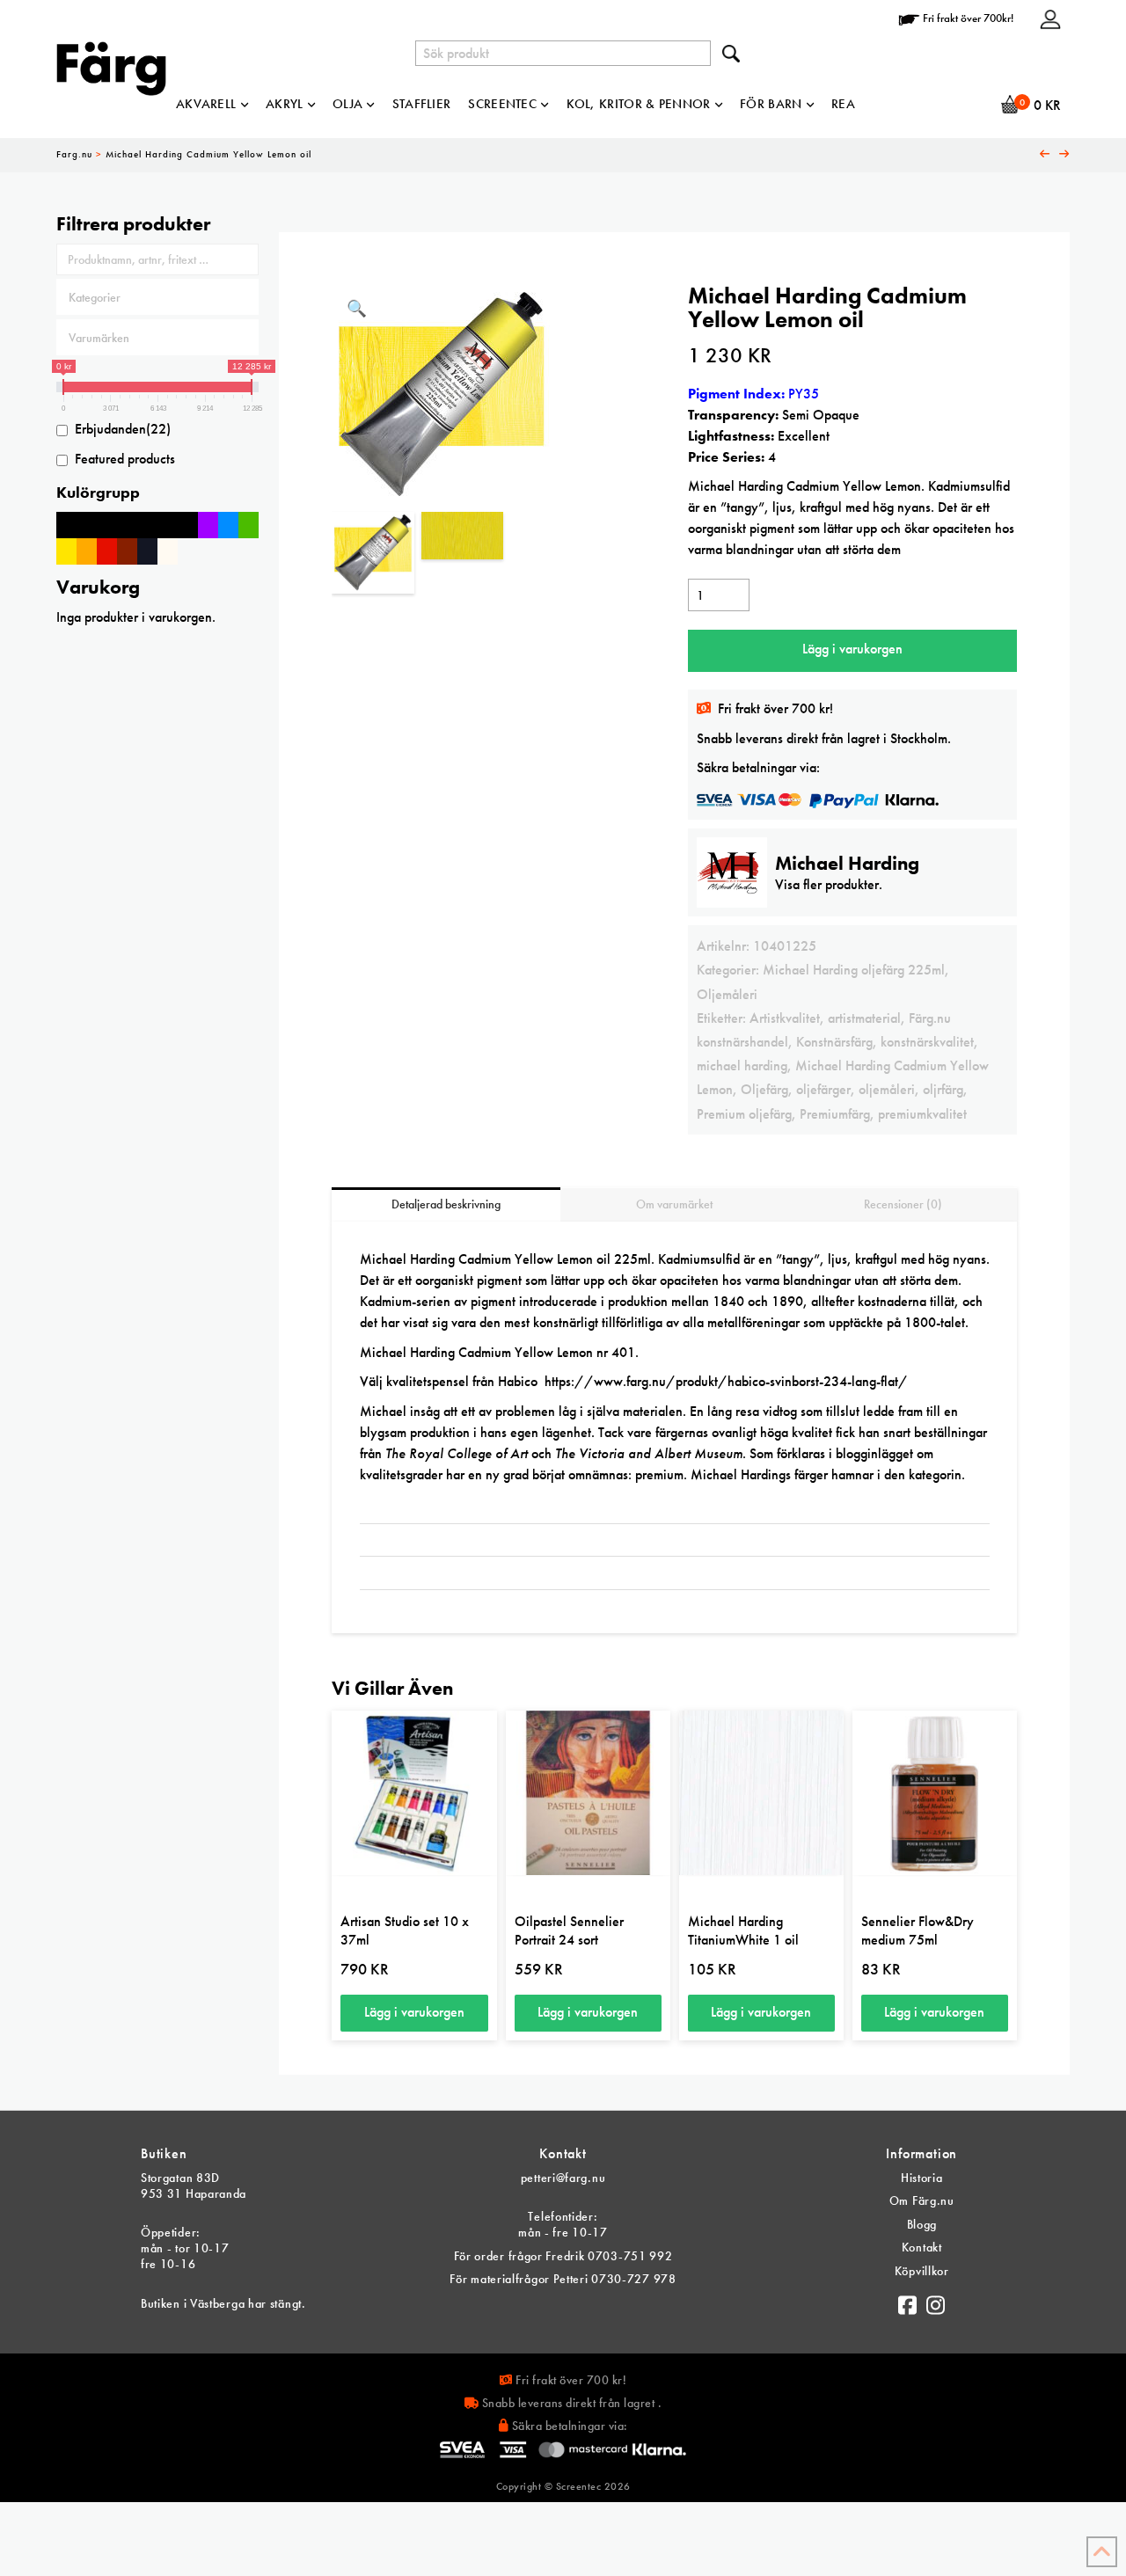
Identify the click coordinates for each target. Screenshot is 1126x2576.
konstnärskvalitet (927, 1042)
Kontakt (922, 2247)
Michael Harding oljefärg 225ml (854, 970)
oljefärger (823, 1089)
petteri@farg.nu (563, 2178)
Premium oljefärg (744, 1114)
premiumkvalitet (922, 1114)
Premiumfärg (835, 1114)
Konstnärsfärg (834, 1042)
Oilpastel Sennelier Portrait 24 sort (569, 1930)
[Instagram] (936, 2301)
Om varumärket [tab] (674, 1204)
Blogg (922, 2224)
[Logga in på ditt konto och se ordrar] (1050, 18)
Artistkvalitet (785, 1018)
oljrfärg (943, 1089)
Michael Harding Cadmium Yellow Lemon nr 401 (497, 1352)
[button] (356, 309)
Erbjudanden (123, 429)
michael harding (742, 1065)
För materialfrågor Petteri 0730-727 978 (563, 2279)
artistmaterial (864, 1018)
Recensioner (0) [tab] (903, 1204)
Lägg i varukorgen (852, 649)
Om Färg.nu (922, 2200)
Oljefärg (764, 1089)
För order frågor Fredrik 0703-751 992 (563, 2256)
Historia (922, 2178)
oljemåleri (887, 1089)
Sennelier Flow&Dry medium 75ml (918, 1930)
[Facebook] (908, 2301)
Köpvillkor (922, 2271)
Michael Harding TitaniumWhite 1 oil (743, 1930)
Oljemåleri (727, 994)
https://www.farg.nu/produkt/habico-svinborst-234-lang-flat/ (726, 1381)
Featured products (125, 459)
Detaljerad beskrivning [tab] (446, 1204)
